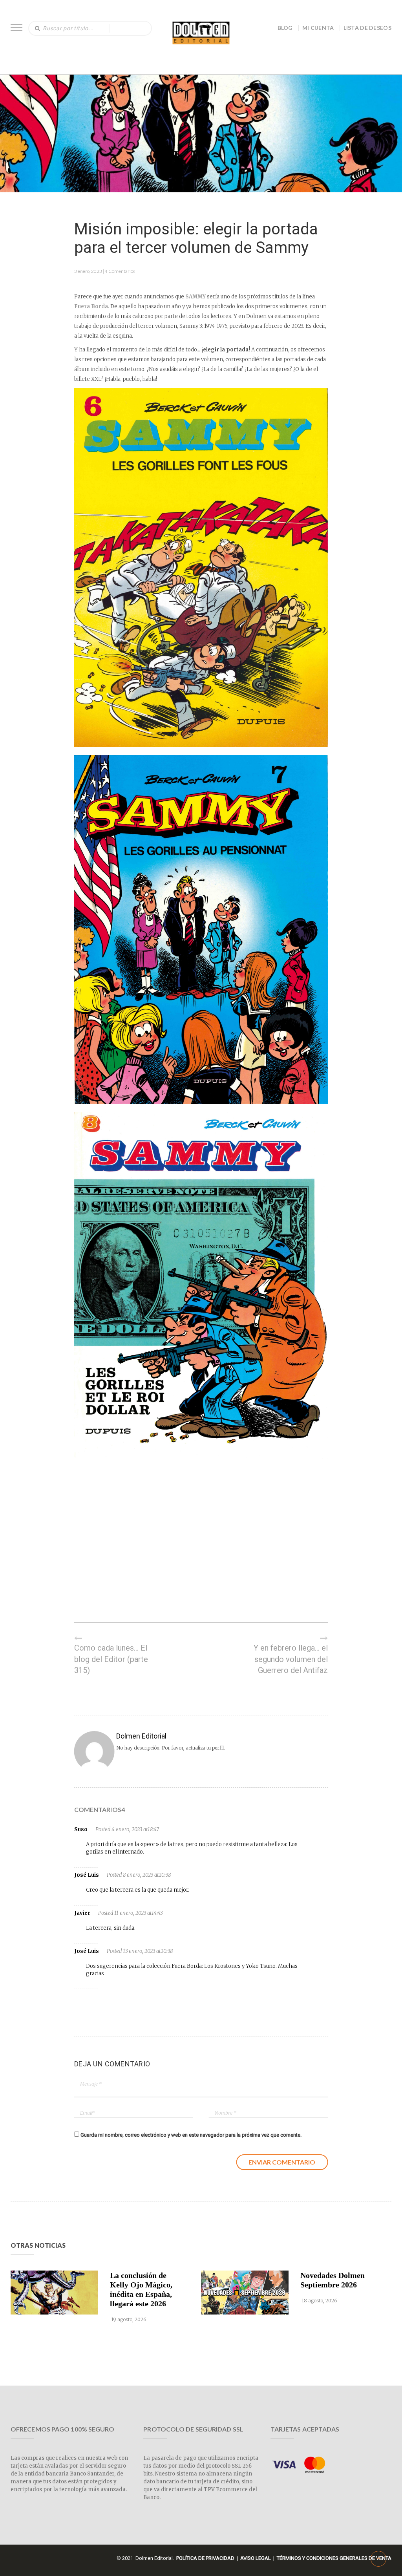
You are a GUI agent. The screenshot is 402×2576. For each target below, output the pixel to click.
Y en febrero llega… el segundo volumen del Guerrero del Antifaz (291, 1659)
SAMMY (196, 297)
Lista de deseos (368, 28)
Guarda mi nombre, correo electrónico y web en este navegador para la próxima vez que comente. (191, 2135)
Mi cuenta (318, 28)
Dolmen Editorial (141, 1736)
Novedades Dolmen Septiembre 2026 (333, 2280)
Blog (285, 28)
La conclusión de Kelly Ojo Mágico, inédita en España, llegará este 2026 (141, 2289)
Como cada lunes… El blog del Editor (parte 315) (111, 1659)
